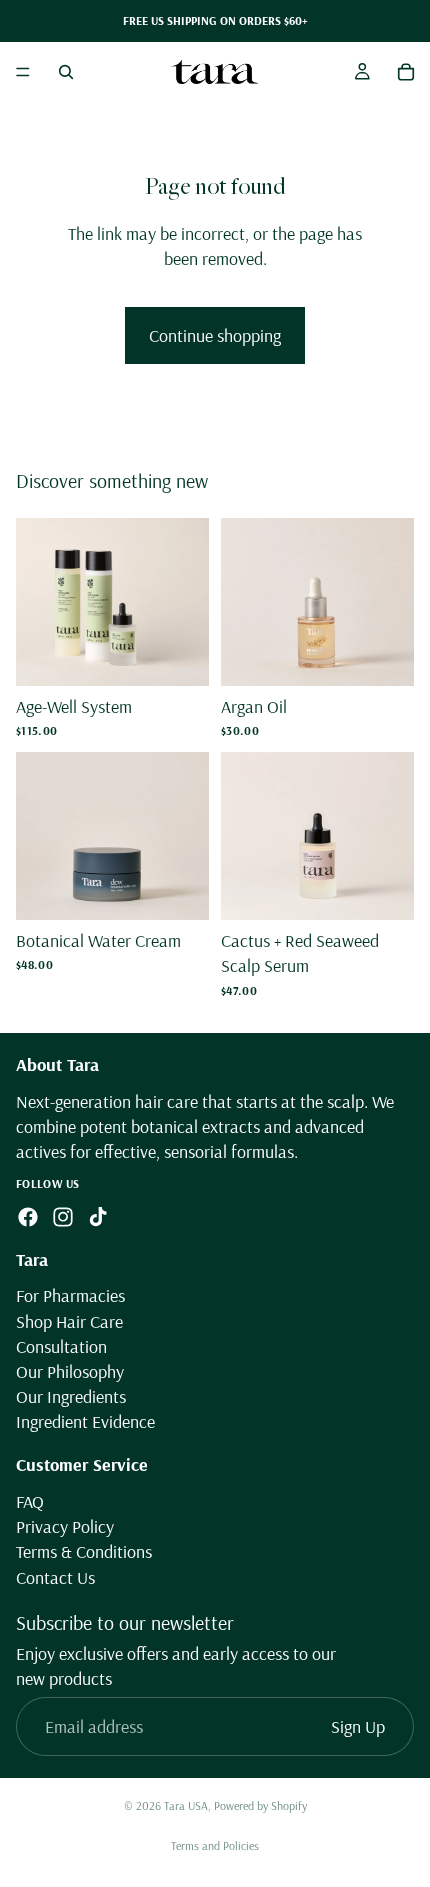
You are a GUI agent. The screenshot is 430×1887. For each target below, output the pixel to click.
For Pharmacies (70, 1296)
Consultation (61, 1346)
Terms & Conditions (84, 1552)
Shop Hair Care (69, 1321)
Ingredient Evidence (85, 1422)
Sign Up (358, 1726)
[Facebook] (28, 1217)
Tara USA (186, 1805)
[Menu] (23, 72)
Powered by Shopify (260, 1805)
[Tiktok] (98, 1217)
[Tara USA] (214, 72)
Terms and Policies (215, 1845)
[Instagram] (63, 1217)
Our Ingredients (71, 1396)
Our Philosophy (70, 1371)
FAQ (30, 1501)
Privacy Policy (65, 1526)
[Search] (66, 72)
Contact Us (55, 1577)
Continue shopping (215, 335)
